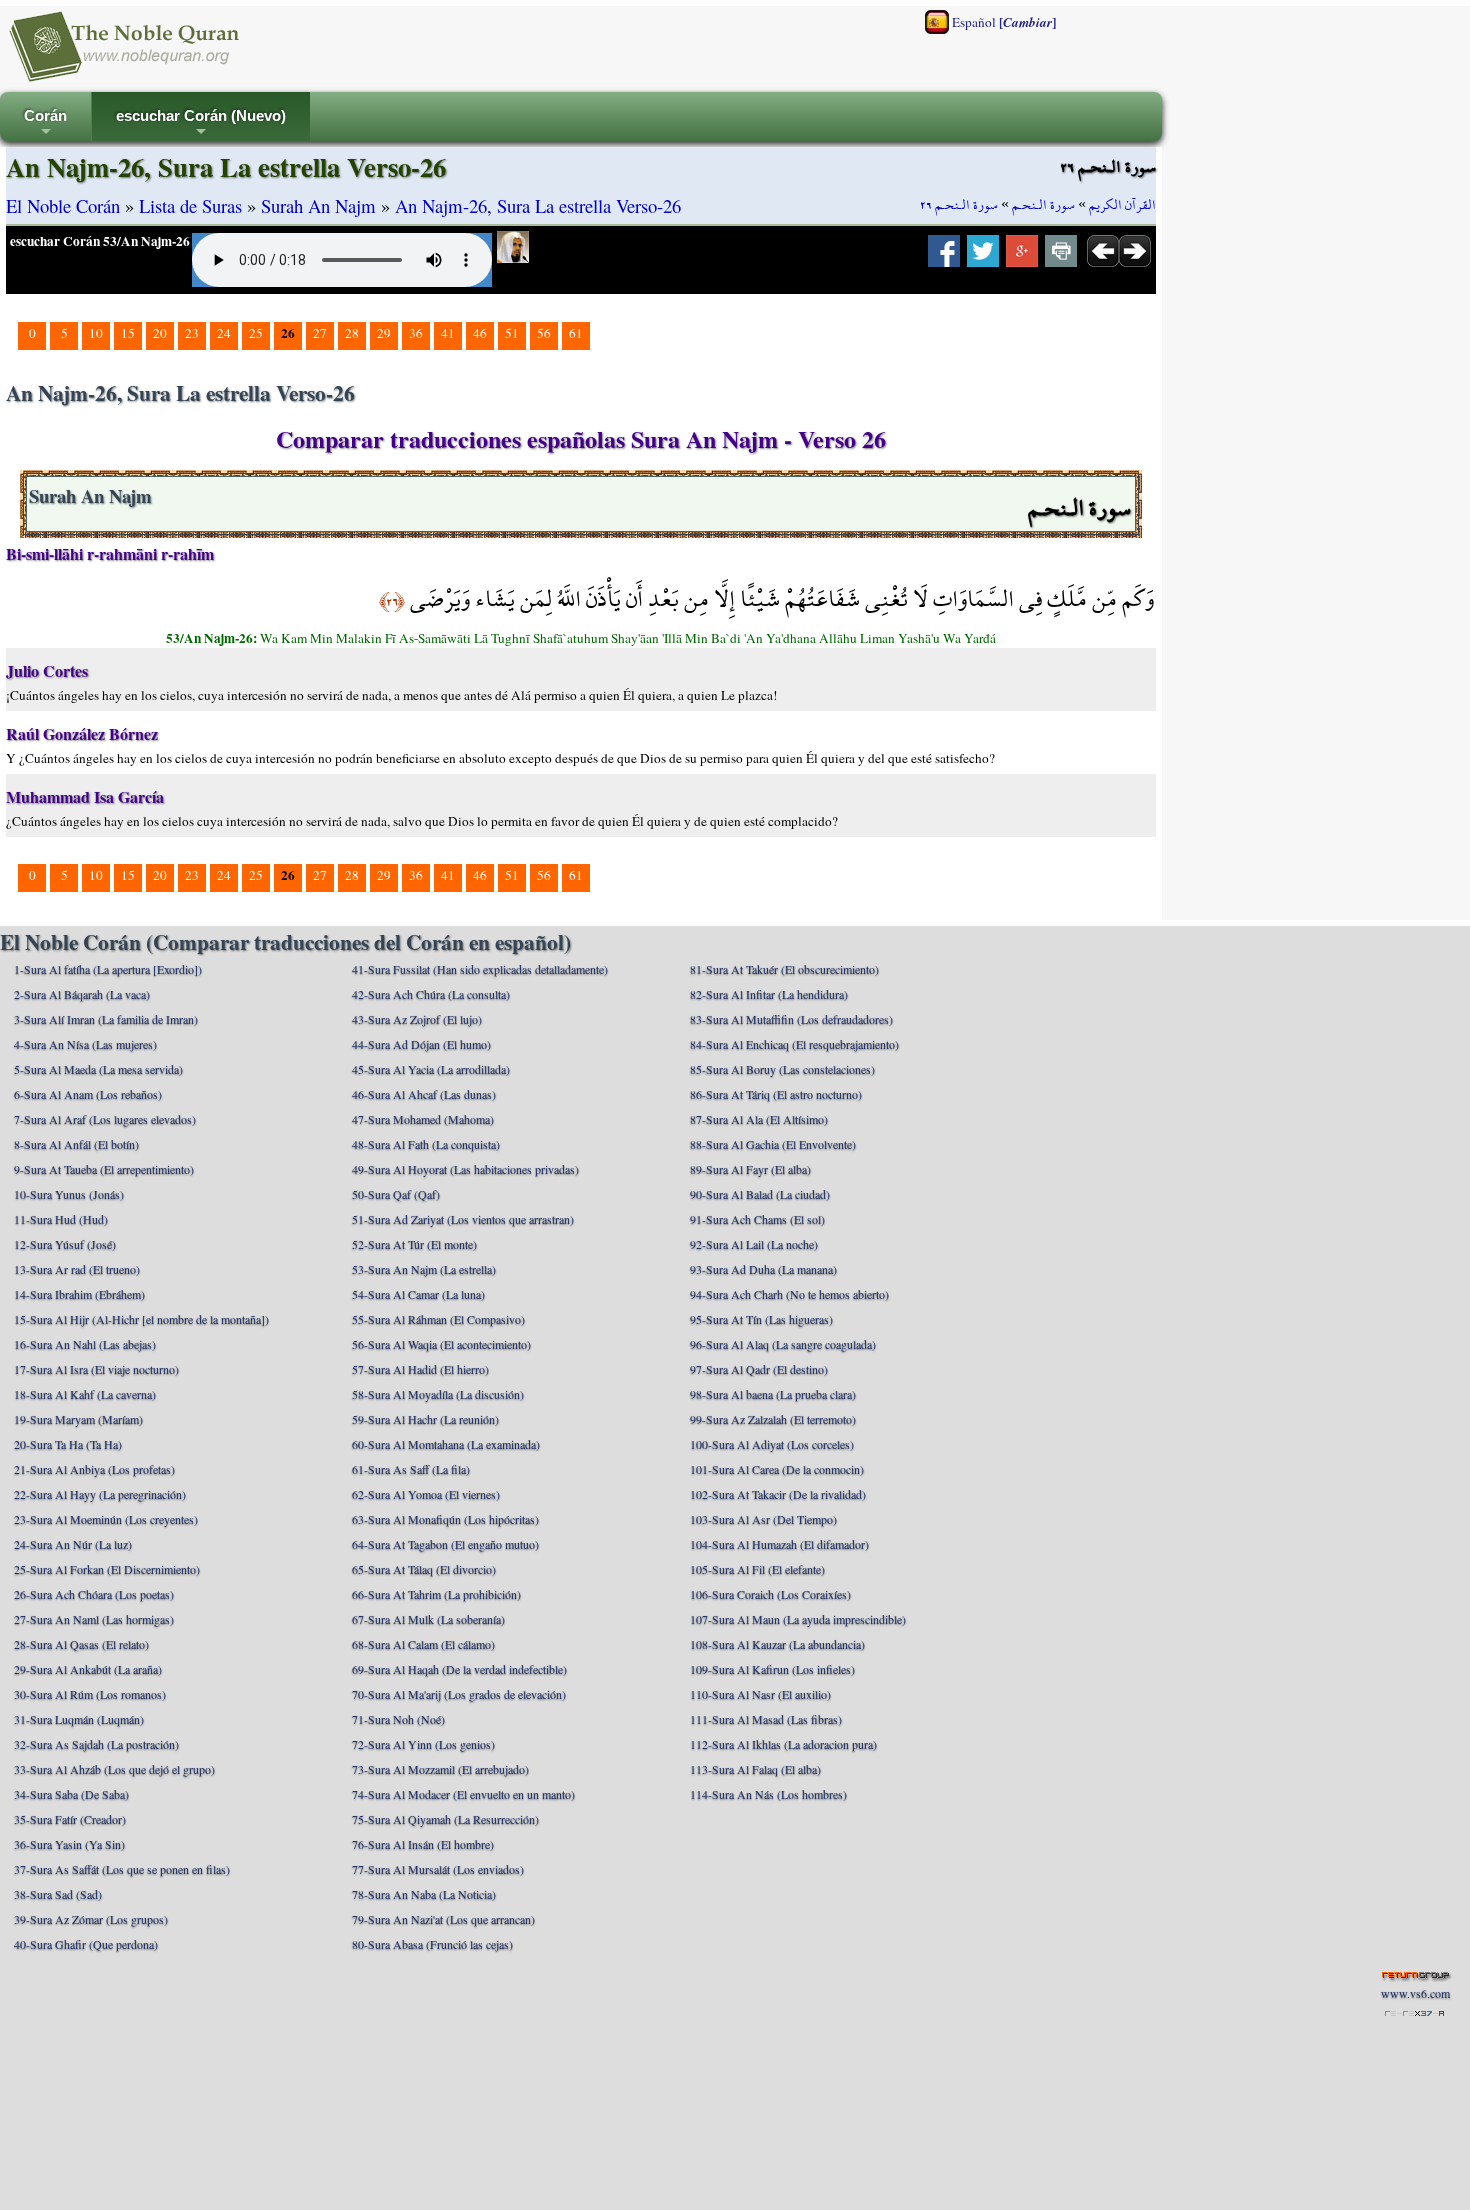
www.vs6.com (1415, 1993)
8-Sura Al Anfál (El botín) (76, 1144)
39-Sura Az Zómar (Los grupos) (91, 1919)
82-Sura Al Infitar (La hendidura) (769, 994)
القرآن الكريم (1122, 205)
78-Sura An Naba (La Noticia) (424, 1894)
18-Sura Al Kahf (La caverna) (85, 1394)
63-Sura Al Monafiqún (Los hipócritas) (445, 1519)
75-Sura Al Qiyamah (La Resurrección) (445, 1819)
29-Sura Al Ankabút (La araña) (88, 1669)
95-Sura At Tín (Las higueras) (761, 1319)
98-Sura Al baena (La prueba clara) (773, 1394)
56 (544, 333)
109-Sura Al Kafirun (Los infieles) (772, 1669)
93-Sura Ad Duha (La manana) (763, 1269)
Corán (45, 124)
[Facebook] (944, 257)
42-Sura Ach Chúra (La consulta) (431, 994)
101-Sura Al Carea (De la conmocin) (777, 1469)
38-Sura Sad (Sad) (58, 1894)
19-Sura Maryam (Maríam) (78, 1419)
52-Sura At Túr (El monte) (414, 1244)
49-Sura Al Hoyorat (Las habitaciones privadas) (465, 1169)
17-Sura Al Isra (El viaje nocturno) (96, 1369)
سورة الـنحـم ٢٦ (959, 205)
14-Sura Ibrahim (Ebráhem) (79, 1294)
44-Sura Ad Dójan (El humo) (421, 1044)
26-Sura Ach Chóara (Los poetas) (94, 1594)
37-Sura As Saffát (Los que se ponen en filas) (122, 1869)
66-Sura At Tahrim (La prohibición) (436, 1594)
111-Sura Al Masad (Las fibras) (766, 1719)
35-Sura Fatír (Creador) (70, 1819)
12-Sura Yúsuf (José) (65, 1244)
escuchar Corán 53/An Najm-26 (100, 241)
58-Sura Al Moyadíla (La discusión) (438, 1394)
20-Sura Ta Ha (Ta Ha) (68, 1444)
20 (160, 333)
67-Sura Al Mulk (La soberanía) (428, 1619)
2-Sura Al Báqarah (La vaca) (82, 994)
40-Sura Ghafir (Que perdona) (86, 1944)
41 (448, 333)
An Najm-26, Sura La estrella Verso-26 (538, 205)
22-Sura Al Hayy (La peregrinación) (100, 1494)
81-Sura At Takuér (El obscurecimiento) (784, 969)
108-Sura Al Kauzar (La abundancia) (777, 1644)
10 (96, 333)
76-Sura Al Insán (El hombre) (423, 1844)
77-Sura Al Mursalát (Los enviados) (438, 1869)
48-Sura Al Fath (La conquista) (426, 1144)
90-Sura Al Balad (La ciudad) (760, 1194)
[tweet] (983, 257)
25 (256, 333)
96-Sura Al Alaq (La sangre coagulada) (783, 1344)
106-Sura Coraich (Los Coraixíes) (770, 1594)
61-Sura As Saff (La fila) (411, 1469)
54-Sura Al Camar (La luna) (418, 1294)
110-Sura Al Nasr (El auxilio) (760, 1694)
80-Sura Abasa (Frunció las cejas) (432, 1944)
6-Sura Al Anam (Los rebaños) (88, 1094)
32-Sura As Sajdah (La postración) (96, 1744)
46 (480, 333)
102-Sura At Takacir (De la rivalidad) (778, 1494)
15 (128, 333)
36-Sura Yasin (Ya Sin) (69, 1844)
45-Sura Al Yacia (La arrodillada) (431, 1069)
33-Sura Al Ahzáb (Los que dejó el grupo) (114, 1769)
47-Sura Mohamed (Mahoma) (423, 1119)
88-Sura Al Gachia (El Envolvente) (773, 1144)
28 (352, 333)
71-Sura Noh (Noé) (398, 1719)
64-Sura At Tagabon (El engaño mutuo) (445, 1544)
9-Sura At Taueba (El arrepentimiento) (104, 1169)
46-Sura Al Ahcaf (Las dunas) (424, 1094)
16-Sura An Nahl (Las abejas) (85, 1344)
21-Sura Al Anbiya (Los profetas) (94, 1469)
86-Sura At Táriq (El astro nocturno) (776, 1094)
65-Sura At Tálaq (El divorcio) (424, 1569)
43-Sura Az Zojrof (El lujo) (417, 1019)
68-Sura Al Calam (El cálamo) (423, 1644)
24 (224, 333)
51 (512, 333)
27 (320, 333)
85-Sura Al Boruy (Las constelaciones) (782, 1069)
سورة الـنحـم (1043, 205)
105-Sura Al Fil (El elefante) (757, 1569)
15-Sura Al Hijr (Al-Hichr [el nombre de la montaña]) (141, 1319)
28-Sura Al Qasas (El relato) (81, 1644)
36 (416, 333)
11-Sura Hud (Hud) (61, 1219)
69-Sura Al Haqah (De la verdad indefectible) (459, 1669)
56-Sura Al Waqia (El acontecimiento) (441, 1344)
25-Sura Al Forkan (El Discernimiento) (107, 1569)
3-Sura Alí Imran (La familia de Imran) (106, 1019)
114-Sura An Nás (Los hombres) (768, 1794)
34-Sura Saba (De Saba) (71, 1794)
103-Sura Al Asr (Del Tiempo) (763, 1519)
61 (576, 333)
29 (384, 333)
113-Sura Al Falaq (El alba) (755, 1769)
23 (192, 333)
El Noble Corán (63, 205)
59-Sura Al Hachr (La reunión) (425, 1419)
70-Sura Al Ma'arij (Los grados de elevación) (459, 1694)
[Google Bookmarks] (1022, 257)
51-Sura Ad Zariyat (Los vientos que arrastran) (463, 1219)
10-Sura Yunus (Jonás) (69, 1194)
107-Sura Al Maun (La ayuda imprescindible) (798, 1619)
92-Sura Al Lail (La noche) (754, 1244)
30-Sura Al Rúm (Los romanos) (90, 1694)
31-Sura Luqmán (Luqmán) (79, 1719)
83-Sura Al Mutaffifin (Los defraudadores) (791, 1019)
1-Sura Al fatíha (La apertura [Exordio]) (108, 969)
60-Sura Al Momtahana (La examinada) (446, 1444)
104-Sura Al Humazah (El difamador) (779, 1544)
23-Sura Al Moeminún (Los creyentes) (106, 1519)
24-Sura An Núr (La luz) (73, 1544)
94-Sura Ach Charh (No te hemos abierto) (789, 1294)
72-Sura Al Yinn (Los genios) (423, 1744)
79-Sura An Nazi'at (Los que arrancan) (443, 1919)
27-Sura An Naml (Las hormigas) (94, 1619)
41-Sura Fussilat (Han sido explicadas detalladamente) (480, 969)
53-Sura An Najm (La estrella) (424, 1269)
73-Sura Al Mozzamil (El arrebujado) (440, 1769)
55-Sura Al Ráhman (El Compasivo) (438, 1319)
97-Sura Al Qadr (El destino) (759, 1369)
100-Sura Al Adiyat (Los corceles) (772, 1444)
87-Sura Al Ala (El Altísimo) (759, 1119)
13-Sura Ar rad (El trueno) (77, 1269)
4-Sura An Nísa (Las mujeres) (85, 1044)
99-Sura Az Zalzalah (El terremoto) (773, 1419)
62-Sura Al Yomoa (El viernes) (426, 1494)
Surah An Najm (318, 205)
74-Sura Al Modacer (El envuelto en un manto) (463, 1794)
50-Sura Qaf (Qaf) (396, 1194)
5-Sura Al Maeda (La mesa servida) (98, 1069)
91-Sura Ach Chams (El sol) (757, 1219)
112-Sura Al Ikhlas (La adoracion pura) (783, 1744)
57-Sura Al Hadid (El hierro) (420, 1369)
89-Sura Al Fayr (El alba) (750, 1169)
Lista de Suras (190, 205)
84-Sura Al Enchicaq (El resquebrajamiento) (794, 1044)
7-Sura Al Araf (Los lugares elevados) (105, 1119)
